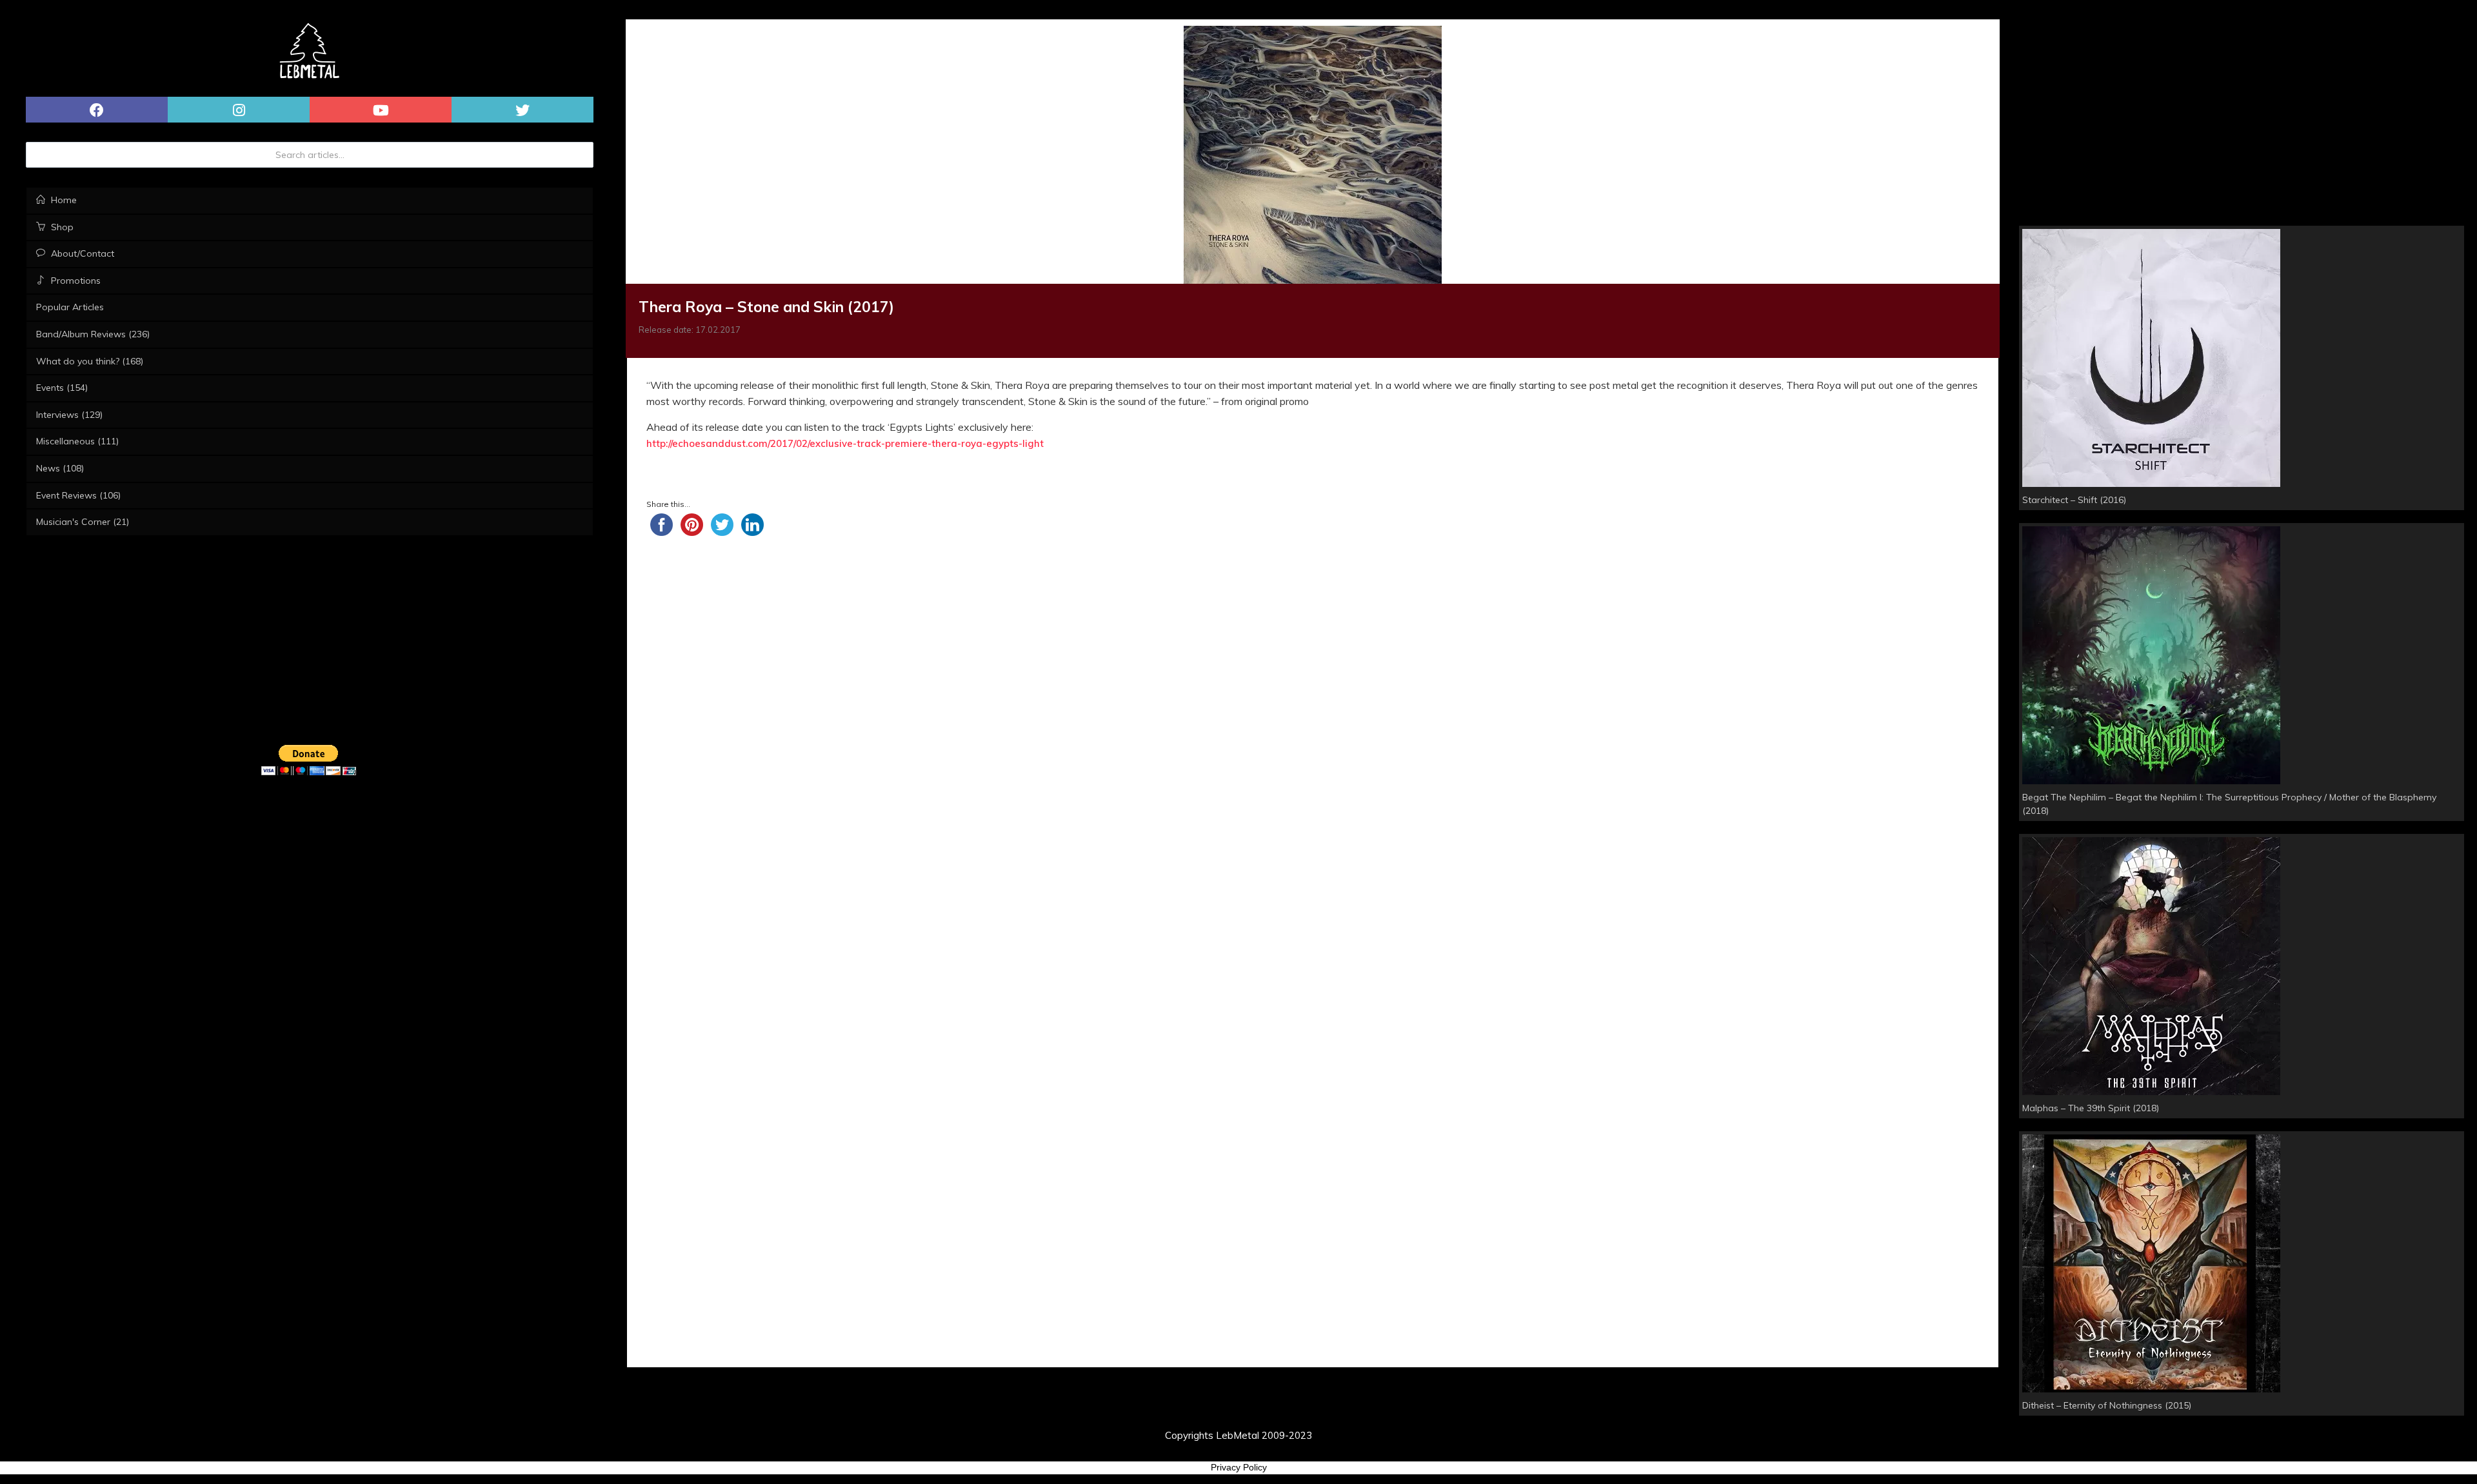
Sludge (741, 472)
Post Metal (679, 472)
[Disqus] (1313, 898)
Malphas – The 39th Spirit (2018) (2091, 1108)
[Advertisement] (1313, 649)
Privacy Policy (1239, 1467)
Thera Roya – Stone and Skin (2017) (766, 307)
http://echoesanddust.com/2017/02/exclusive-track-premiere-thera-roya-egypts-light (845, 443)
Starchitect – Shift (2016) (2074, 500)
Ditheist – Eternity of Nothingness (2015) (2107, 1405)
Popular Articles (70, 307)
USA (786, 472)
